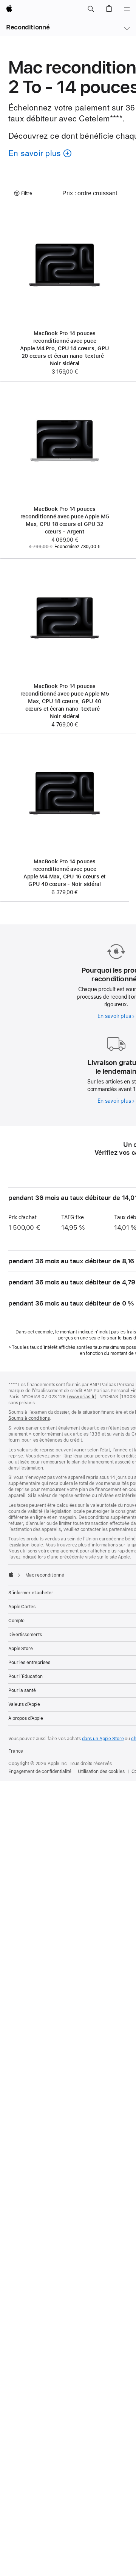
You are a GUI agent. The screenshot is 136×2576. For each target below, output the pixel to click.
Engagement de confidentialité (40, 1771)
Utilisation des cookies (101, 1771)
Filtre (27, 193)
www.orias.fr (82, 1397)
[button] (91, 9)
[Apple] (11, 1574)
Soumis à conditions (29, 1418)
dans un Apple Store (103, 1739)
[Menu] (127, 9)
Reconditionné (28, 27)
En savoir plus (116, 1016)
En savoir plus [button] (37, 154)
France (16, 1751)
